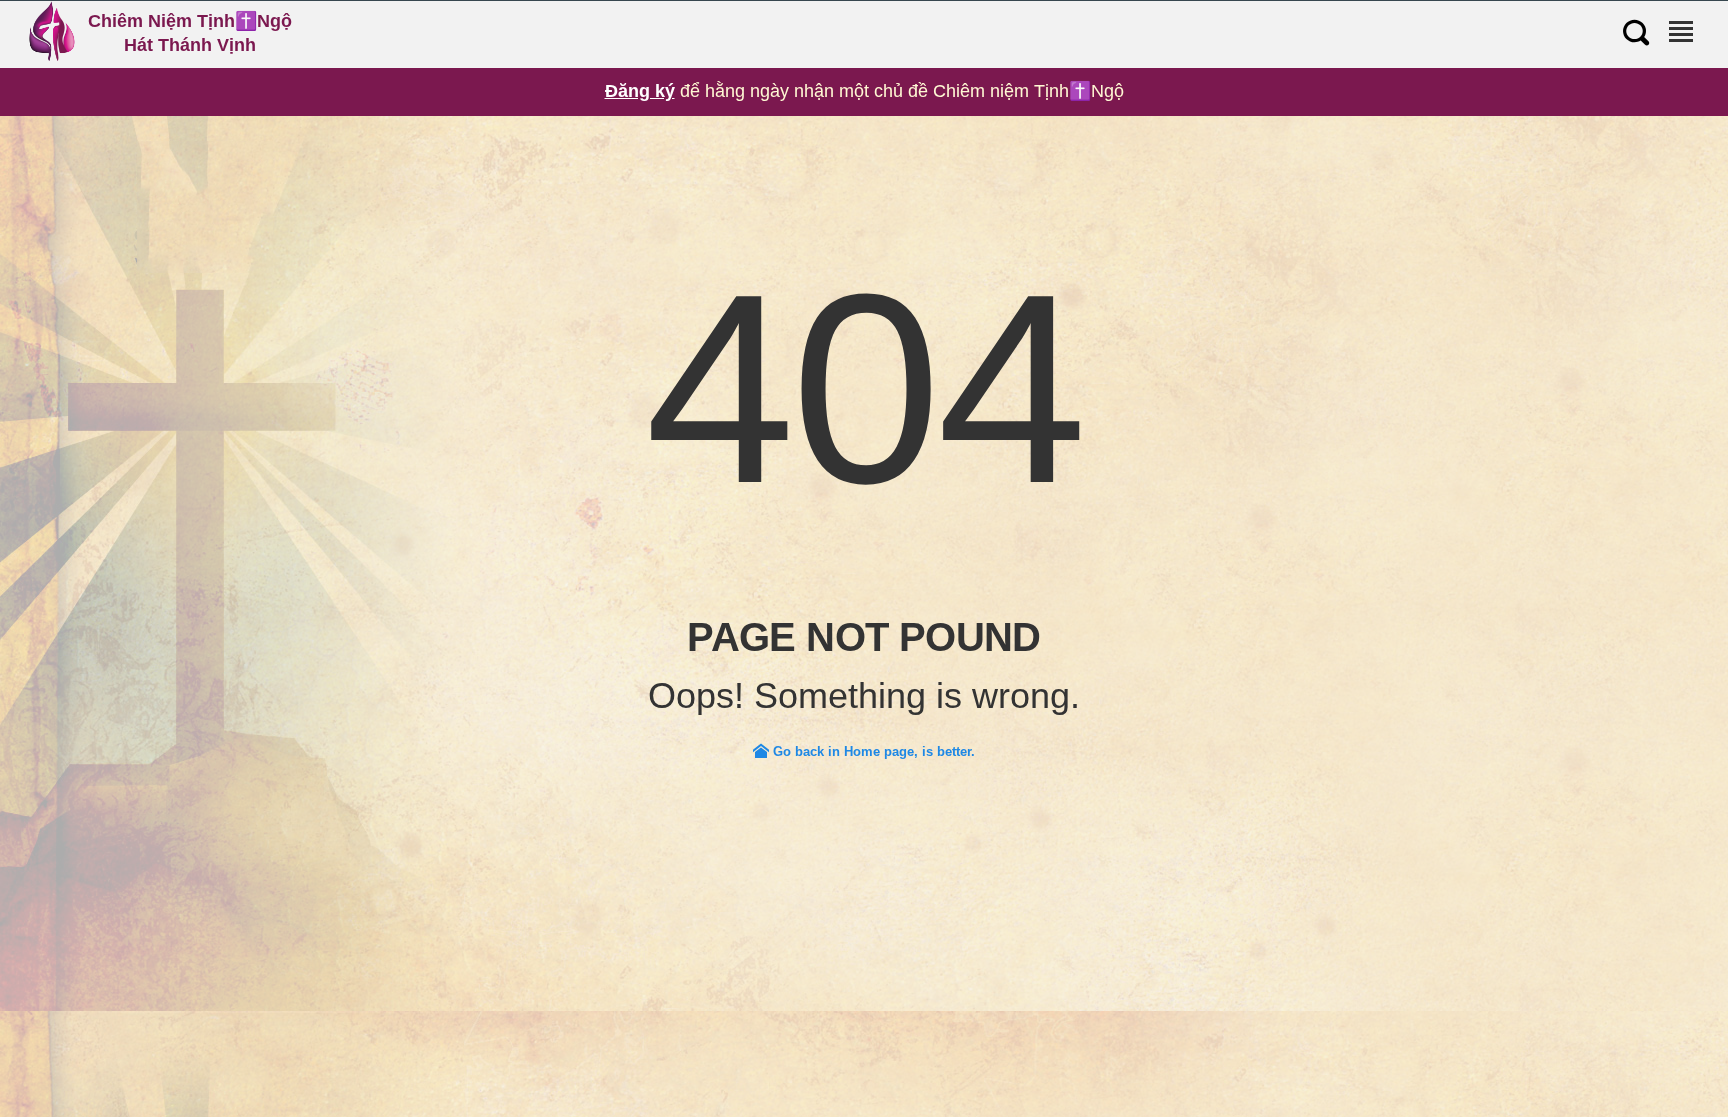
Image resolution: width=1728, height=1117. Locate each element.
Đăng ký (640, 91)
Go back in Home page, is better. (872, 751)
